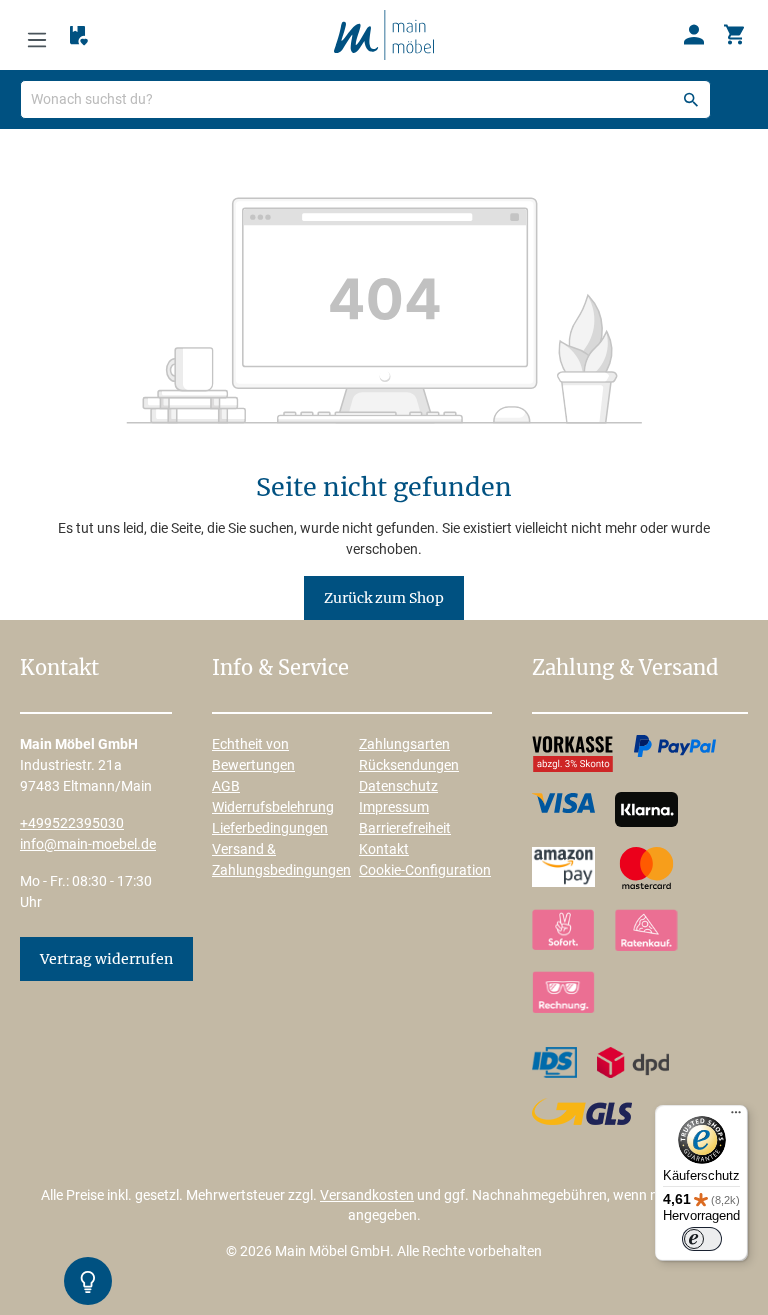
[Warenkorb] (734, 35)
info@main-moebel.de (88, 844)
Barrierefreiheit (405, 828)
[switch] (702, 1239)
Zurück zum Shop (384, 598)
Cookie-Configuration (425, 870)
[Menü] (37, 35)
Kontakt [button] (59, 669)
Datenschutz (398, 786)
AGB (226, 786)
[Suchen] (691, 99)
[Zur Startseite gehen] (384, 34)
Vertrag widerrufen (106, 959)
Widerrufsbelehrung (273, 807)
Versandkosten (367, 1195)
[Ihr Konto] (694, 35)
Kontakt (384, 849)
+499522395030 (72, 823)
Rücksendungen (409, 765)
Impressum (394, 807)
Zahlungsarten (404, 744)
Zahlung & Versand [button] (625, 669)
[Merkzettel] (79, 36)
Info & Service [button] (280, 669)
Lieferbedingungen (270, 828)
